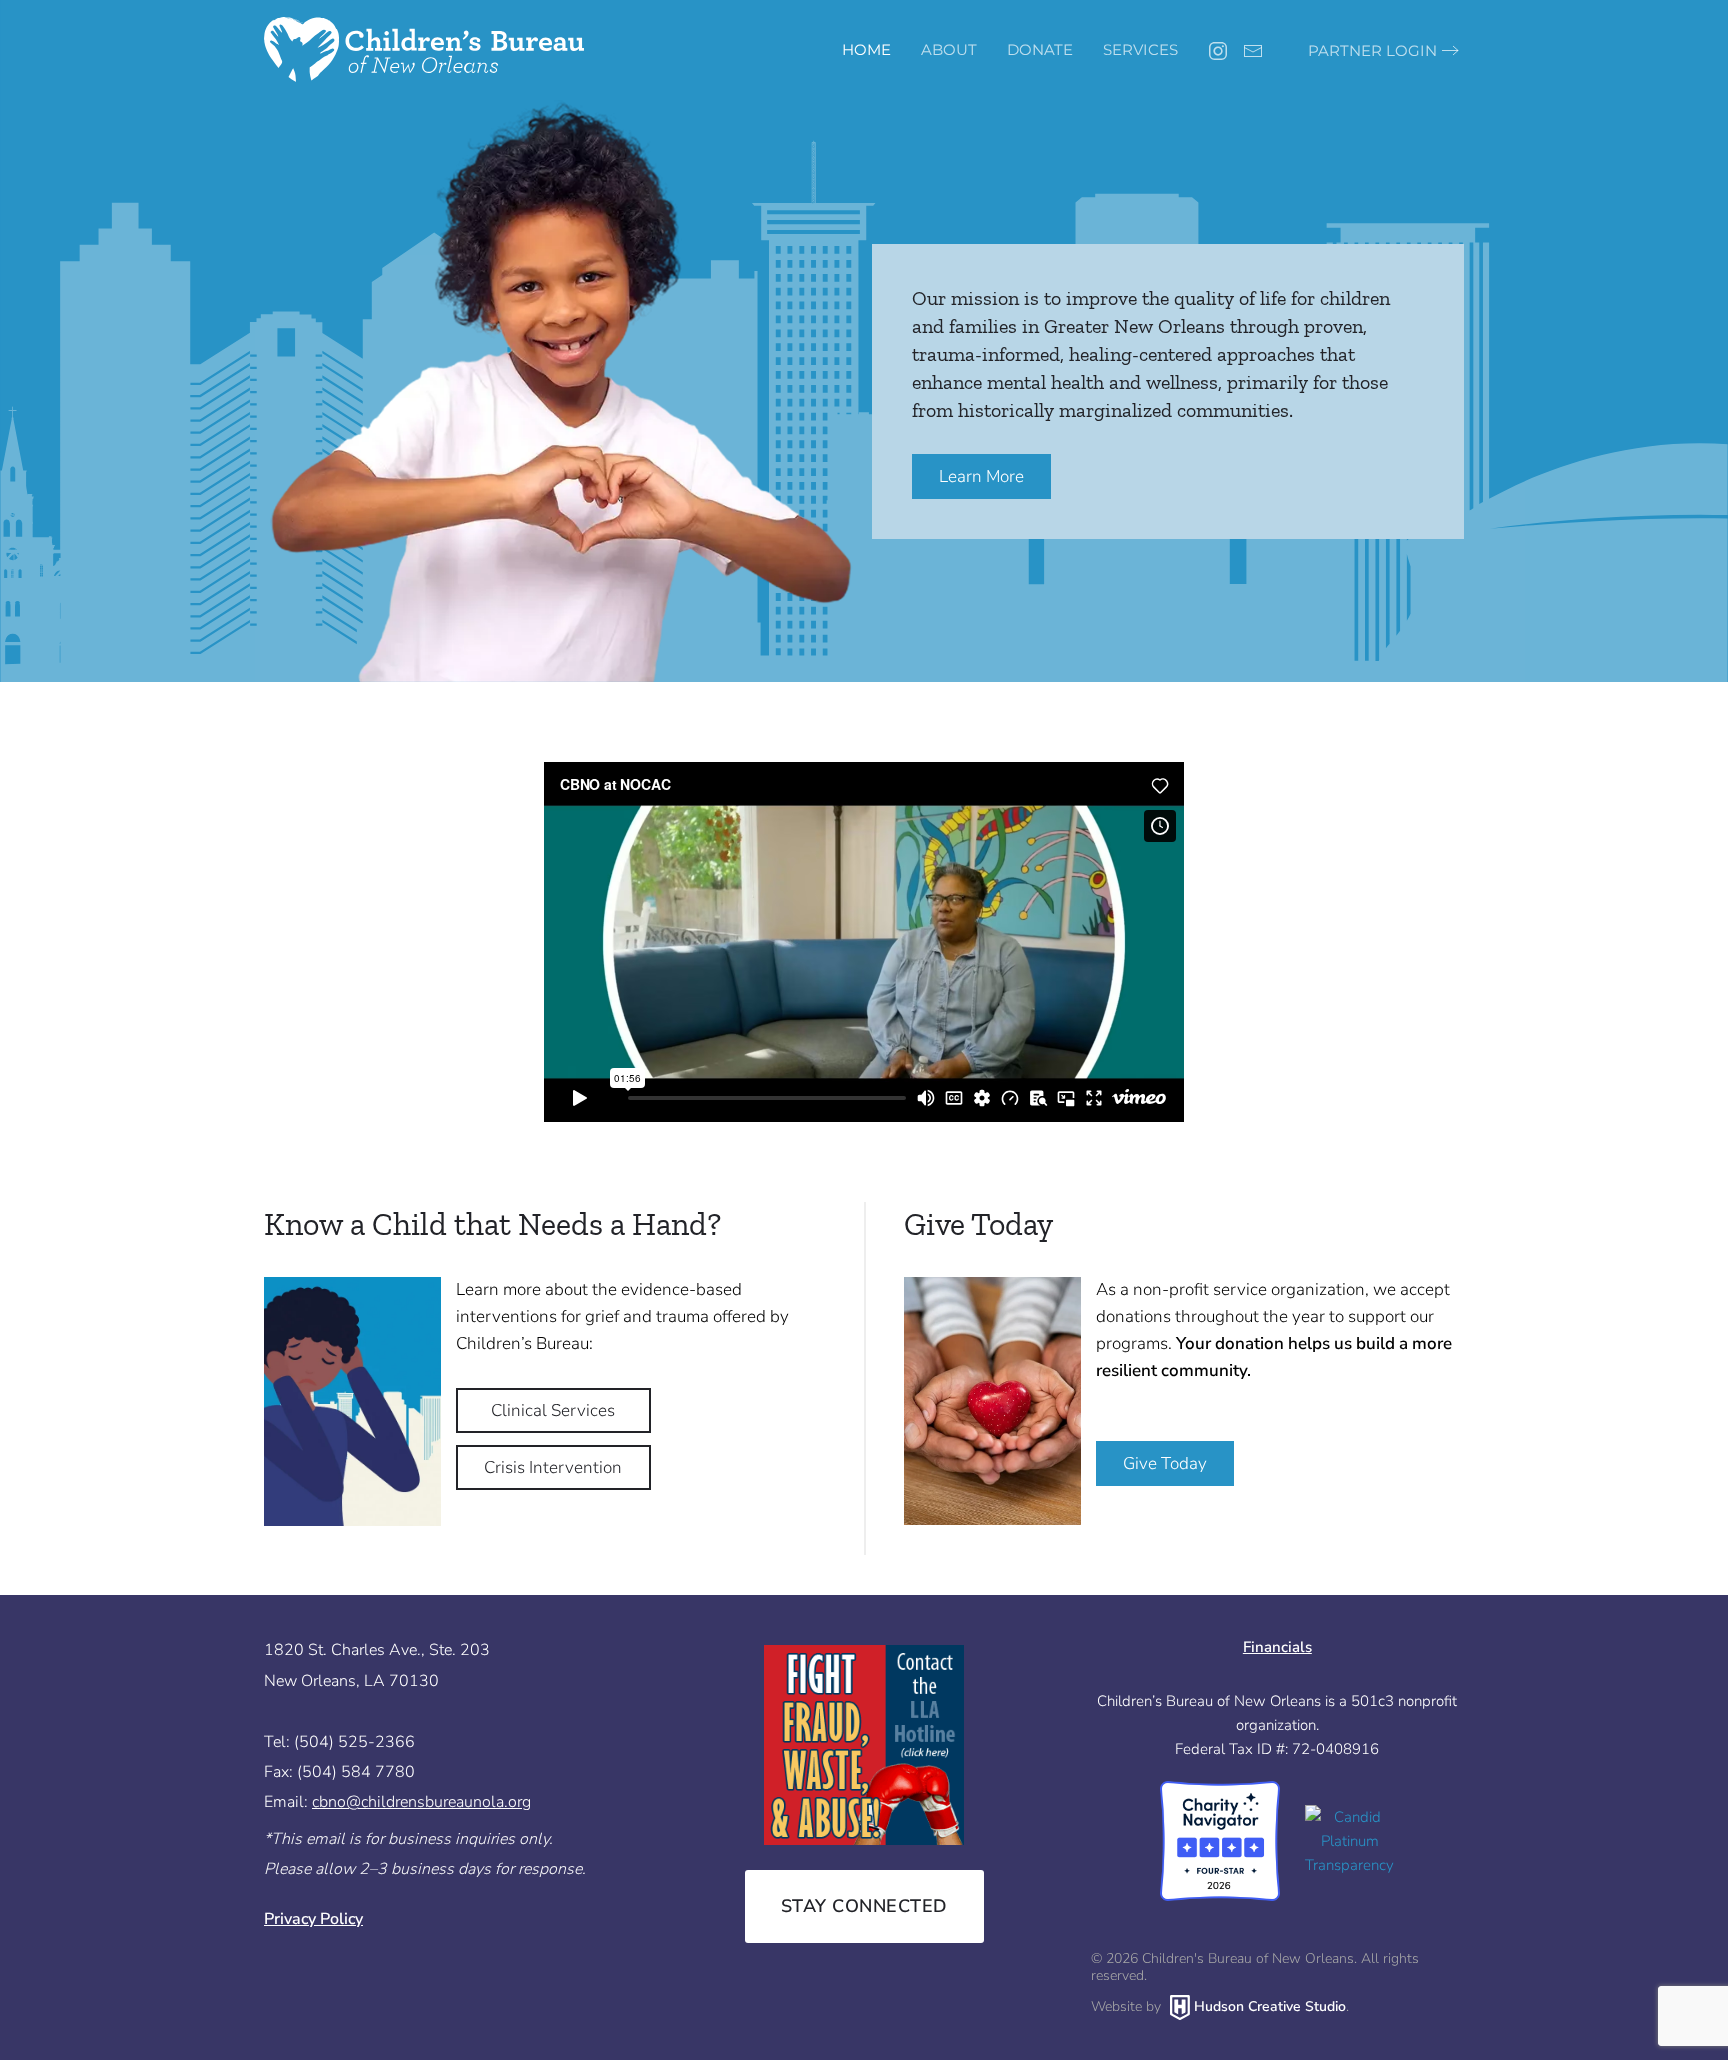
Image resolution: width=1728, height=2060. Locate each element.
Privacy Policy (313, 1919)
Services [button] (1140, 49)
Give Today (1165, 1463)
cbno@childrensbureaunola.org (421, 1802)
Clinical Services (553, 1410)
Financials (1277, 1647)
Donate (1040, 49)
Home (866, 49)
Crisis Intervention (553, 1467)
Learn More (981, 476)
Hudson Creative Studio (1270, 2006)
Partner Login (1372, 50)
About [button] (949, 49)
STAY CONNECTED (864, 1906)
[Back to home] (424, 50)
